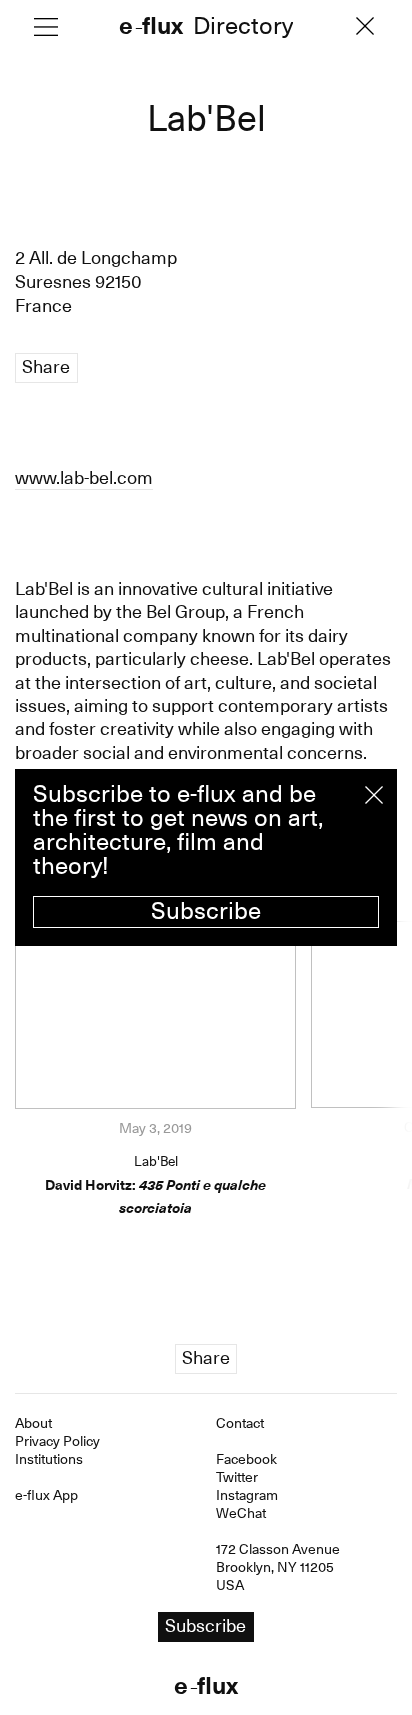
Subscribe (206, 911)
